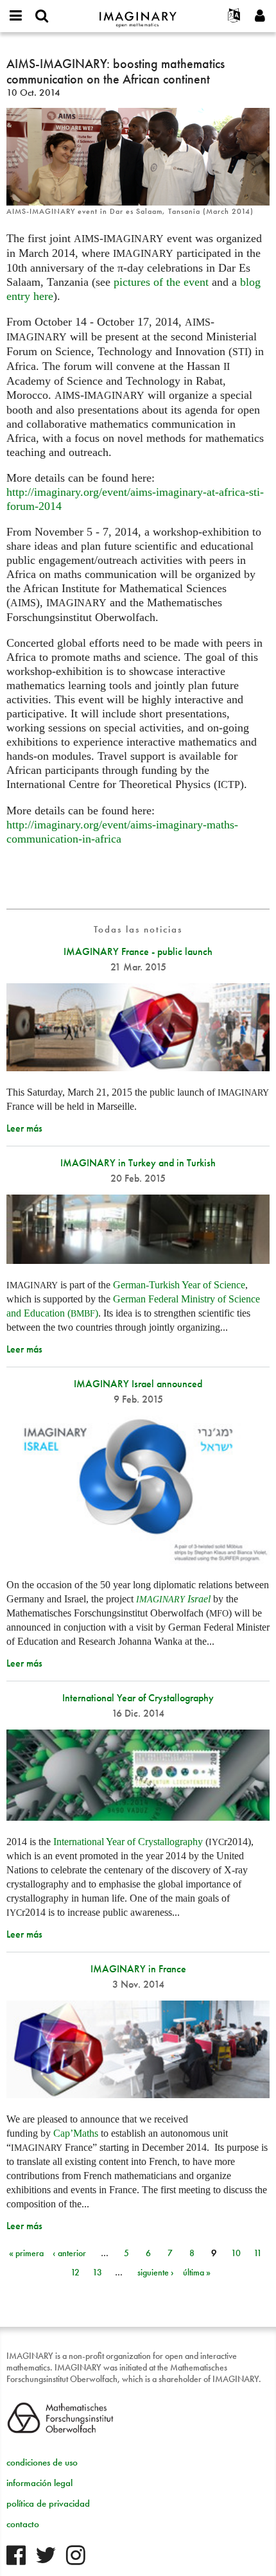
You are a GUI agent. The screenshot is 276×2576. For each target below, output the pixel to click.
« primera (26, 2253)
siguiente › (156, 2272)
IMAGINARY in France (138, 1969)
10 (236, 2253)
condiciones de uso (42, 2462)
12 (75, 2272)
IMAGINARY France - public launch (138, 951)
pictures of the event (161, 282)
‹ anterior (69, 2253)
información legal (39, 2483)
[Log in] (260, 16)
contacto (23, 2524)
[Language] (234, 16)
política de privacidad (48, 2503)
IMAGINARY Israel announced (138, 1384)
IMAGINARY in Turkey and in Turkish (138, 1163)
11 (258, 2253)
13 (97, 2272)
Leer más (24, 1128)
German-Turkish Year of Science (179, 1285)
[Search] (42, 16)
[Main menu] (16, 16)
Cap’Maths (76, 2133)
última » (197, 2272)
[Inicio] (138, 14)
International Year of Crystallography (138, 1698)
